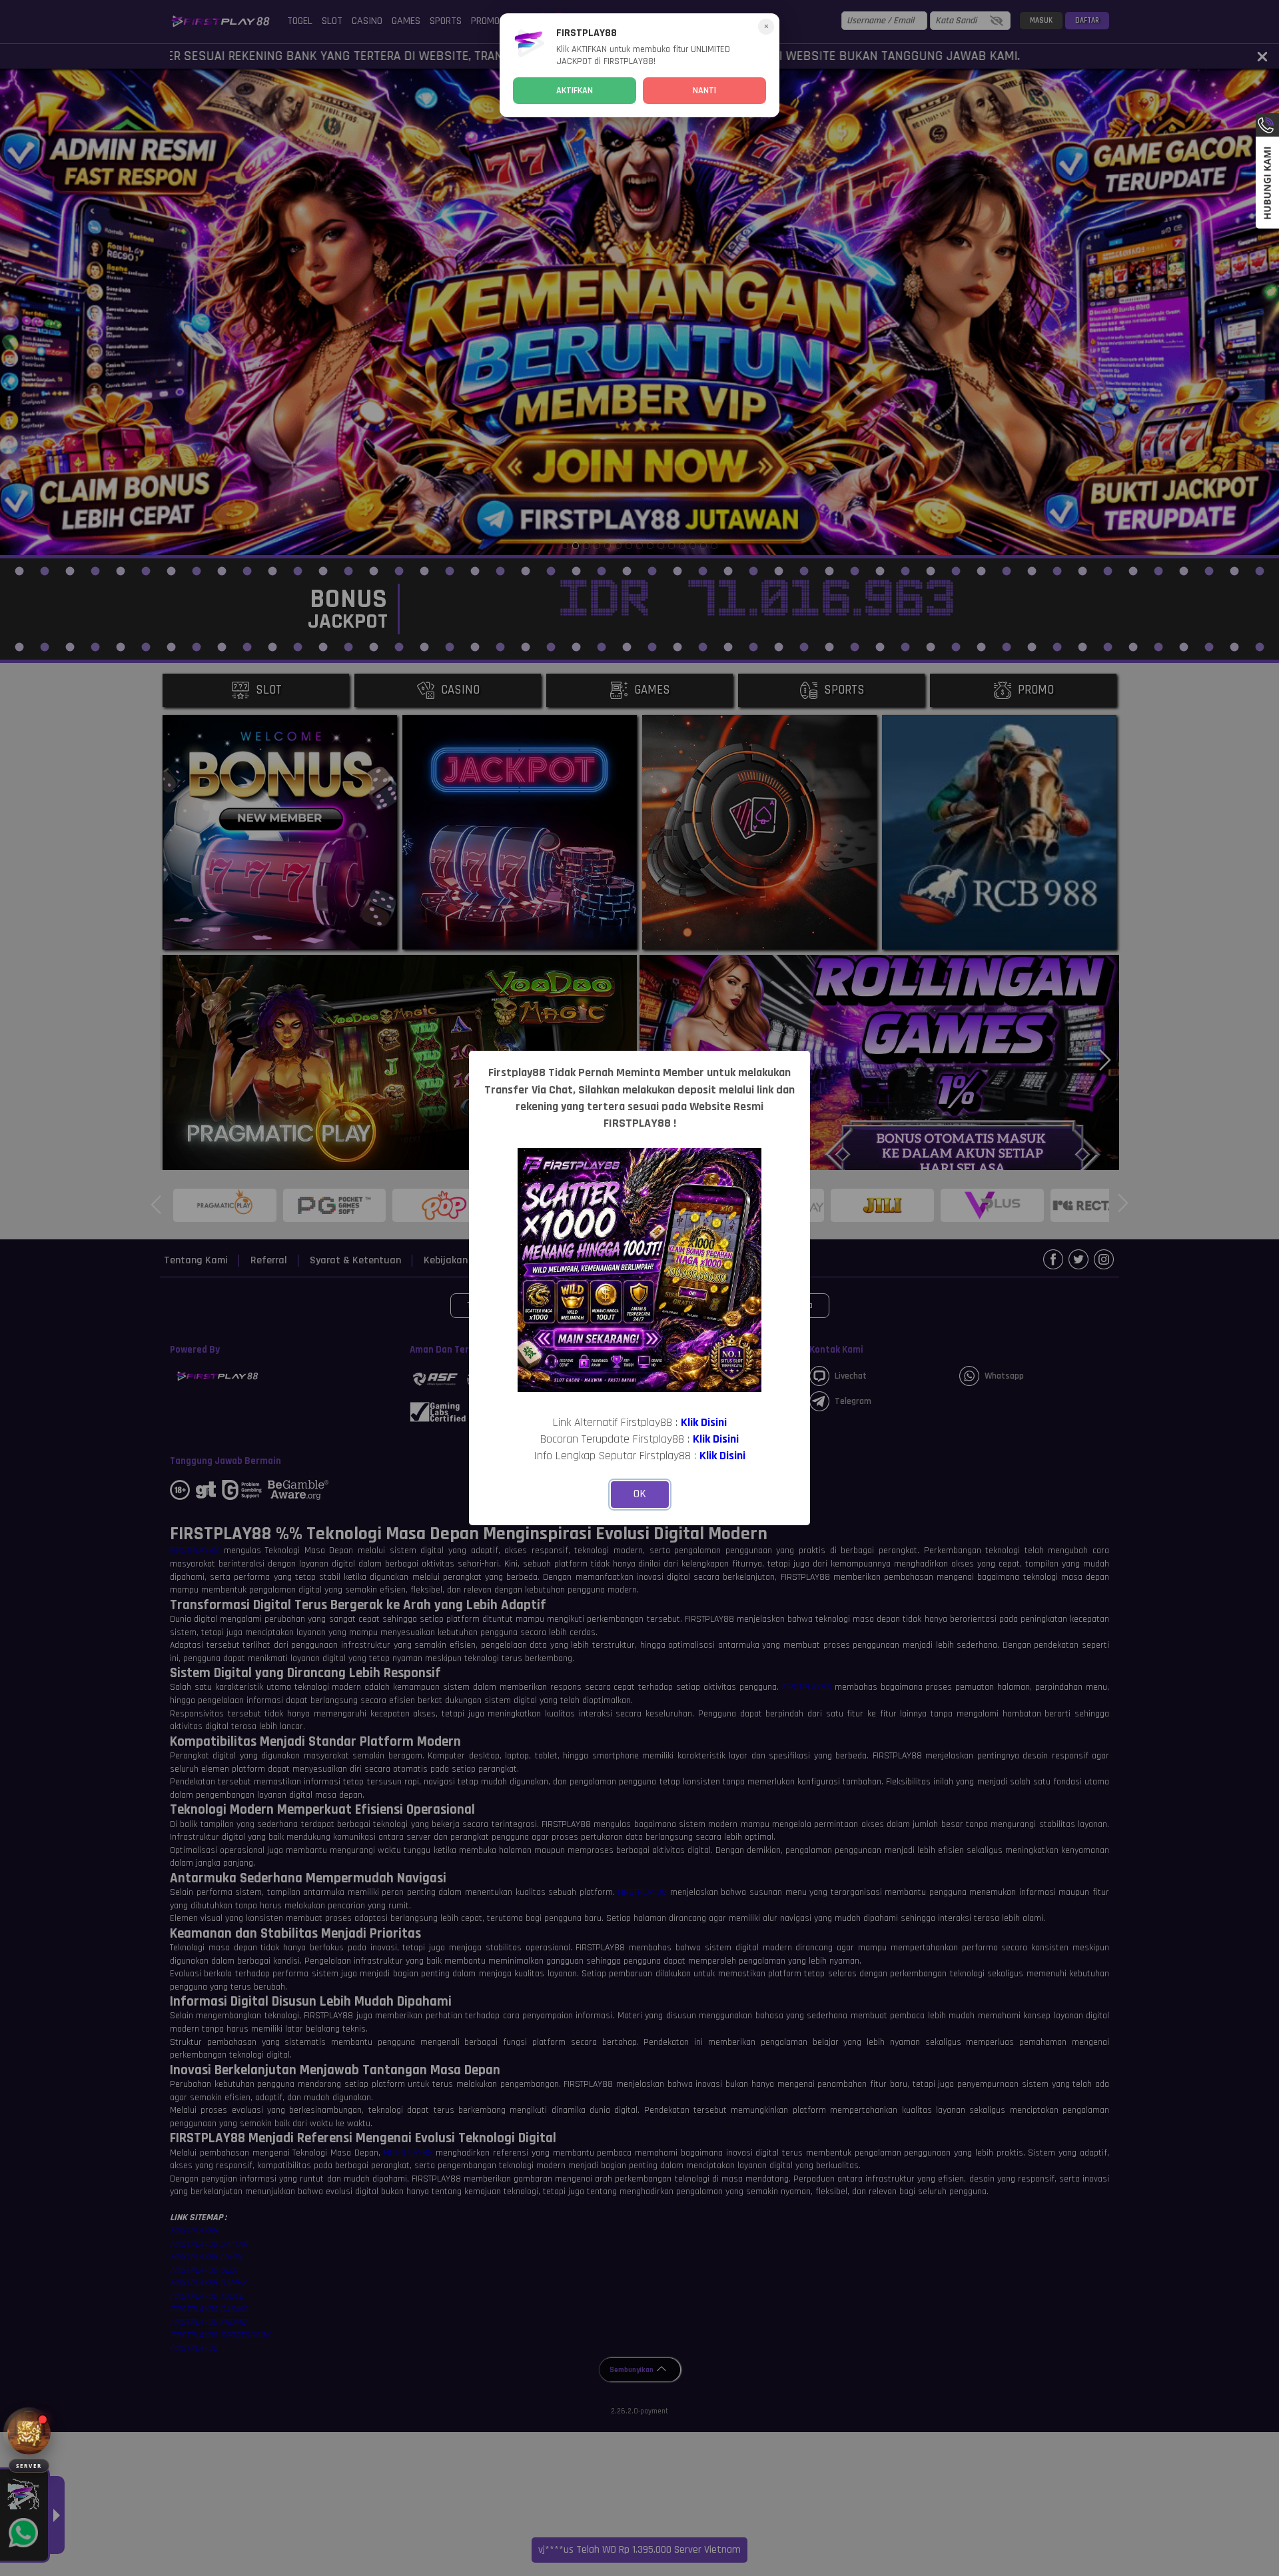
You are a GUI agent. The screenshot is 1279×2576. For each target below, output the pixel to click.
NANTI (704, 91)
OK (640, 1494)
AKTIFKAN (575, 91)
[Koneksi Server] (29, 2433)
